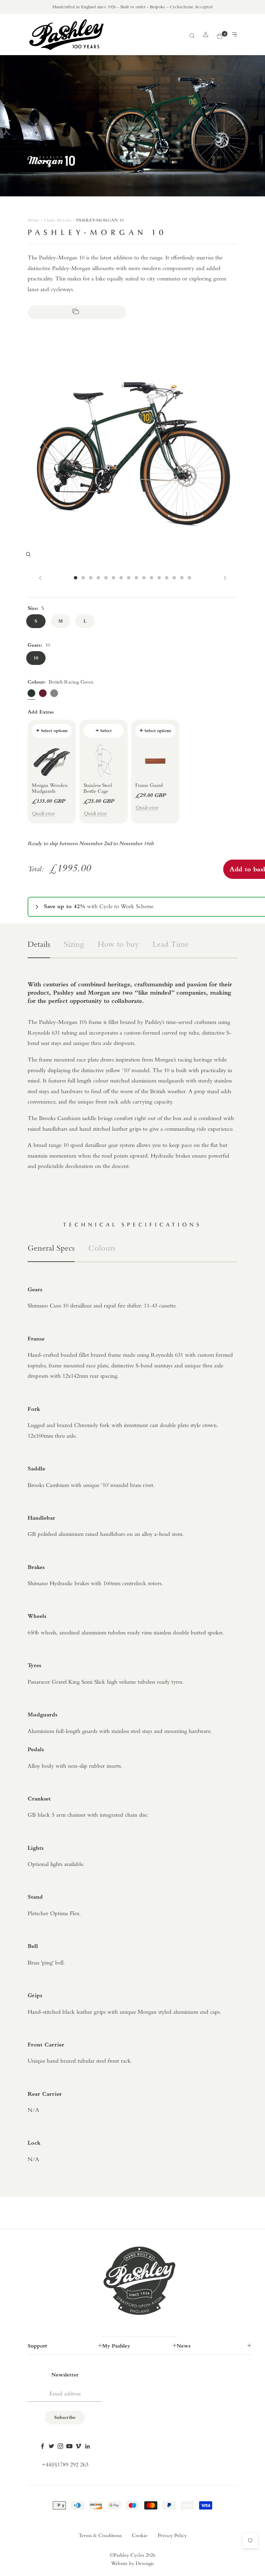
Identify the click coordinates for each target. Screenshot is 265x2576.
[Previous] (40, 578)
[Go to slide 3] (91, 578)
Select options (54, 731)
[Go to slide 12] (159, 578)
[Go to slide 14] (174, 578)
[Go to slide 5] (106, 578)
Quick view (43, 814)
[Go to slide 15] (182, 578)
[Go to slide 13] (167, 578)
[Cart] (220, 35)
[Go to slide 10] (144, 578)
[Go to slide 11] (151, 578)
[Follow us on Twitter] (51, 2446)
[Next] (225, 578)
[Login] (206, 34)
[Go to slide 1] (76, 578)
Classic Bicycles (58, 220)
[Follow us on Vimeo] (78, 2446)
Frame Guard (149, 786)
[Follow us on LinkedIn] (87, 2446)
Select (106, 731)
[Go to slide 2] (83, 578)
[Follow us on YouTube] (69, 2446)
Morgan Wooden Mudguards (50, 789)
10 (36, 658)
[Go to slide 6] (114, 578)
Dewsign (145, 2564)
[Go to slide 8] (129, 578)
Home (33, 220)
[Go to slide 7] (121, 578)
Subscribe (65, 2418)
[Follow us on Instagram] (60, 2446)
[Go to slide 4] (98, 578)
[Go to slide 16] (189, 578)
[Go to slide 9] (136, 578)
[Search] (192, 35)
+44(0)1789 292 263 (65, 2465)
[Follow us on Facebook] (42, 2446)
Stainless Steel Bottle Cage (98, 789)
